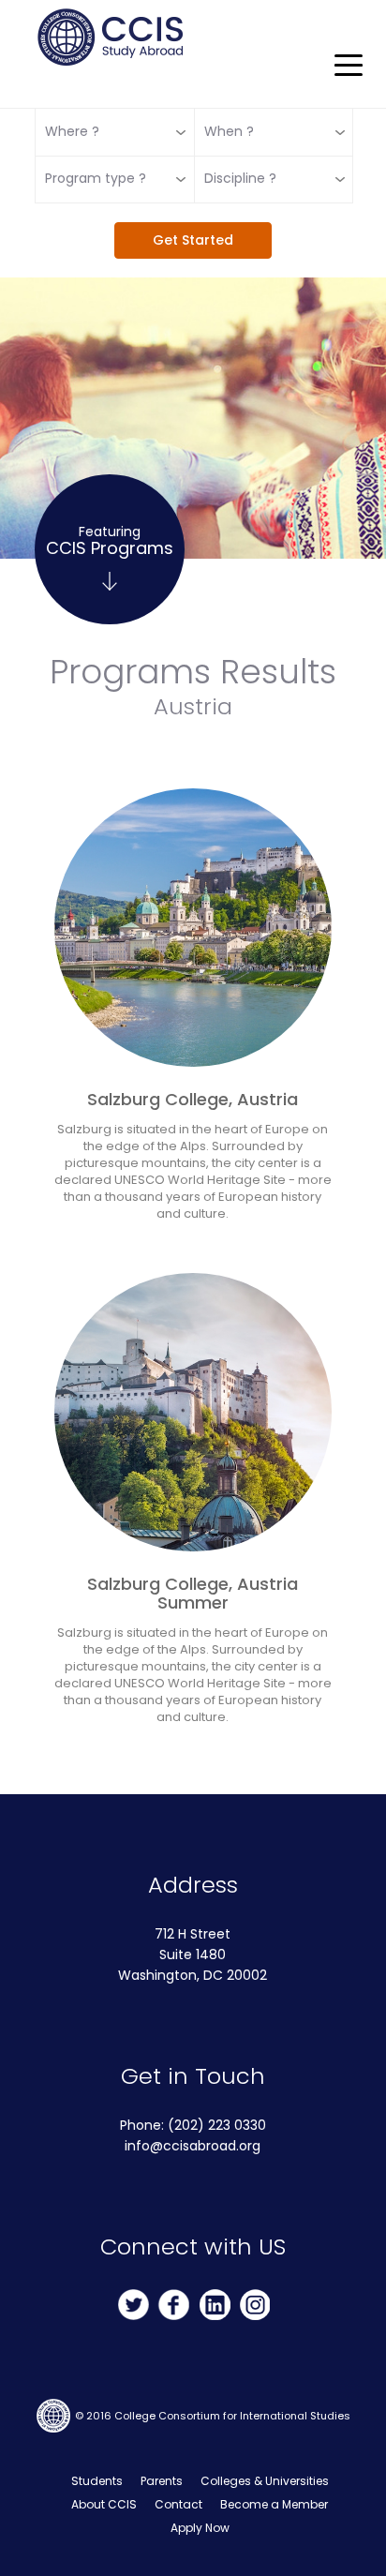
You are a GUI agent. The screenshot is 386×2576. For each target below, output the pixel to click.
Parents (162, 2481)
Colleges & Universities (265, 2481)
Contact (178, 2504)
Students (97, 2481)
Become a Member (274, 2504)
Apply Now (200, 2528)
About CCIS (104, 2504)
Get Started (193, 240)
